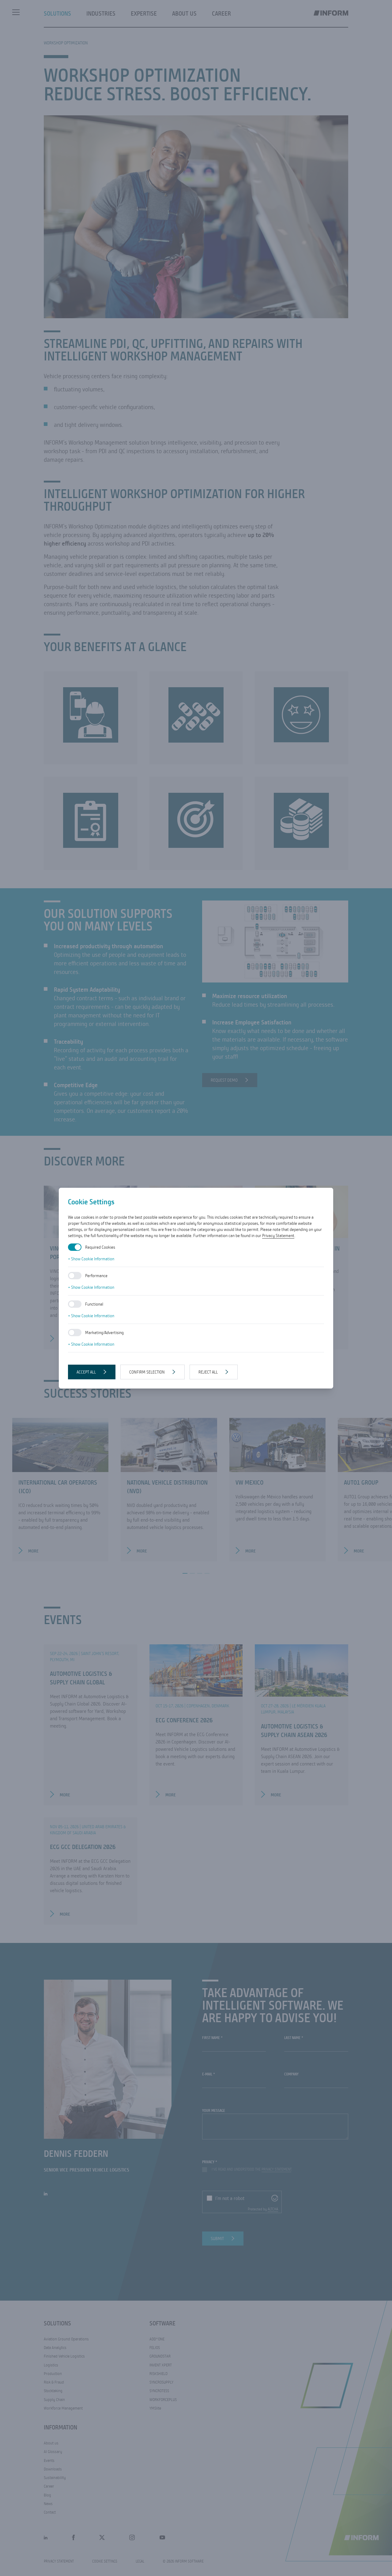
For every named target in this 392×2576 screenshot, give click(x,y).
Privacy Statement (278, 1236)
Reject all (208, 1372)
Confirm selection (147, 1372)
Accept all (86, 1372)
